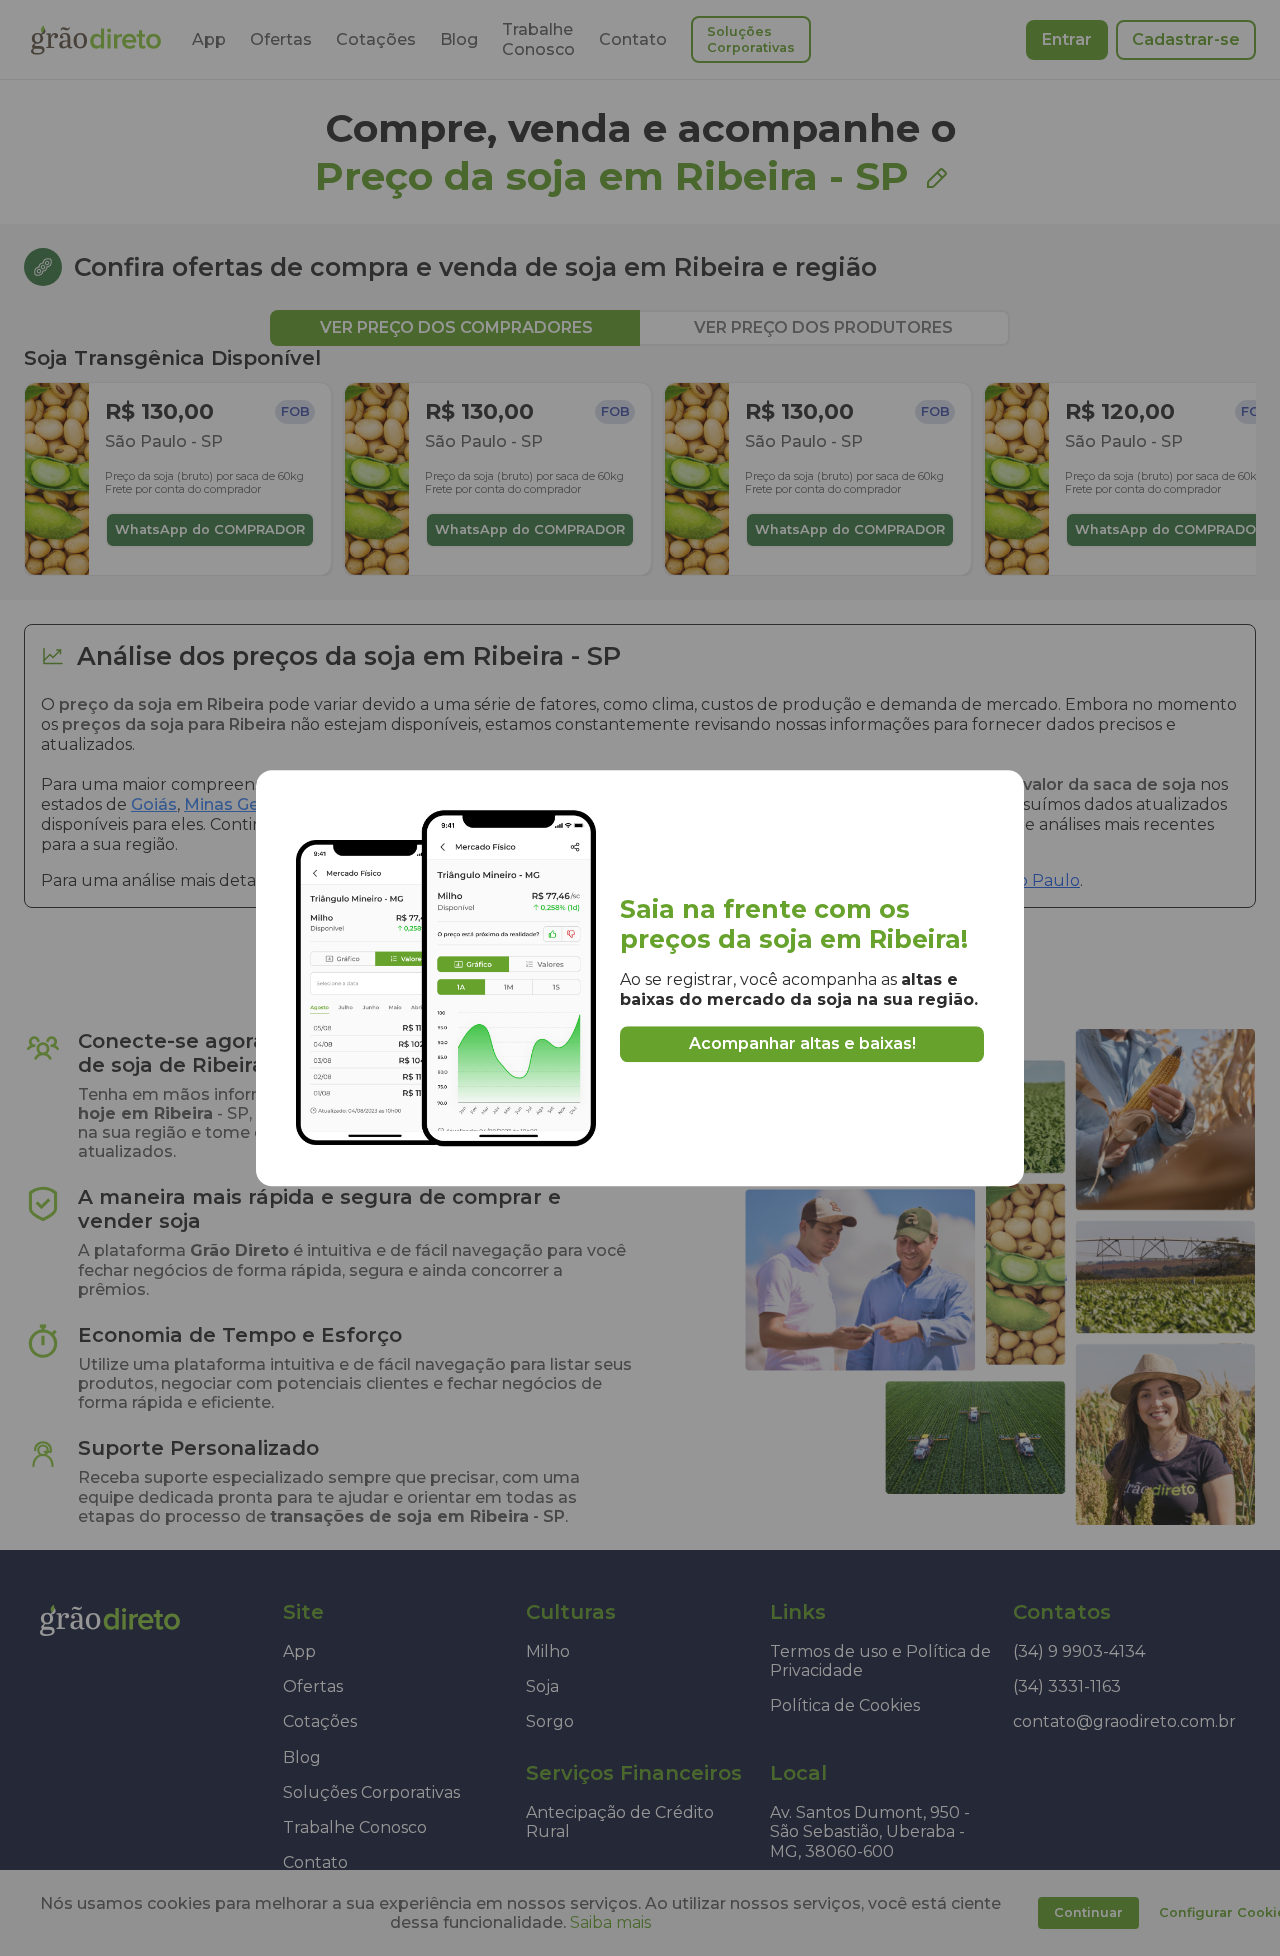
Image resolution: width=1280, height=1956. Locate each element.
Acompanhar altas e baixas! (802, 1043)
